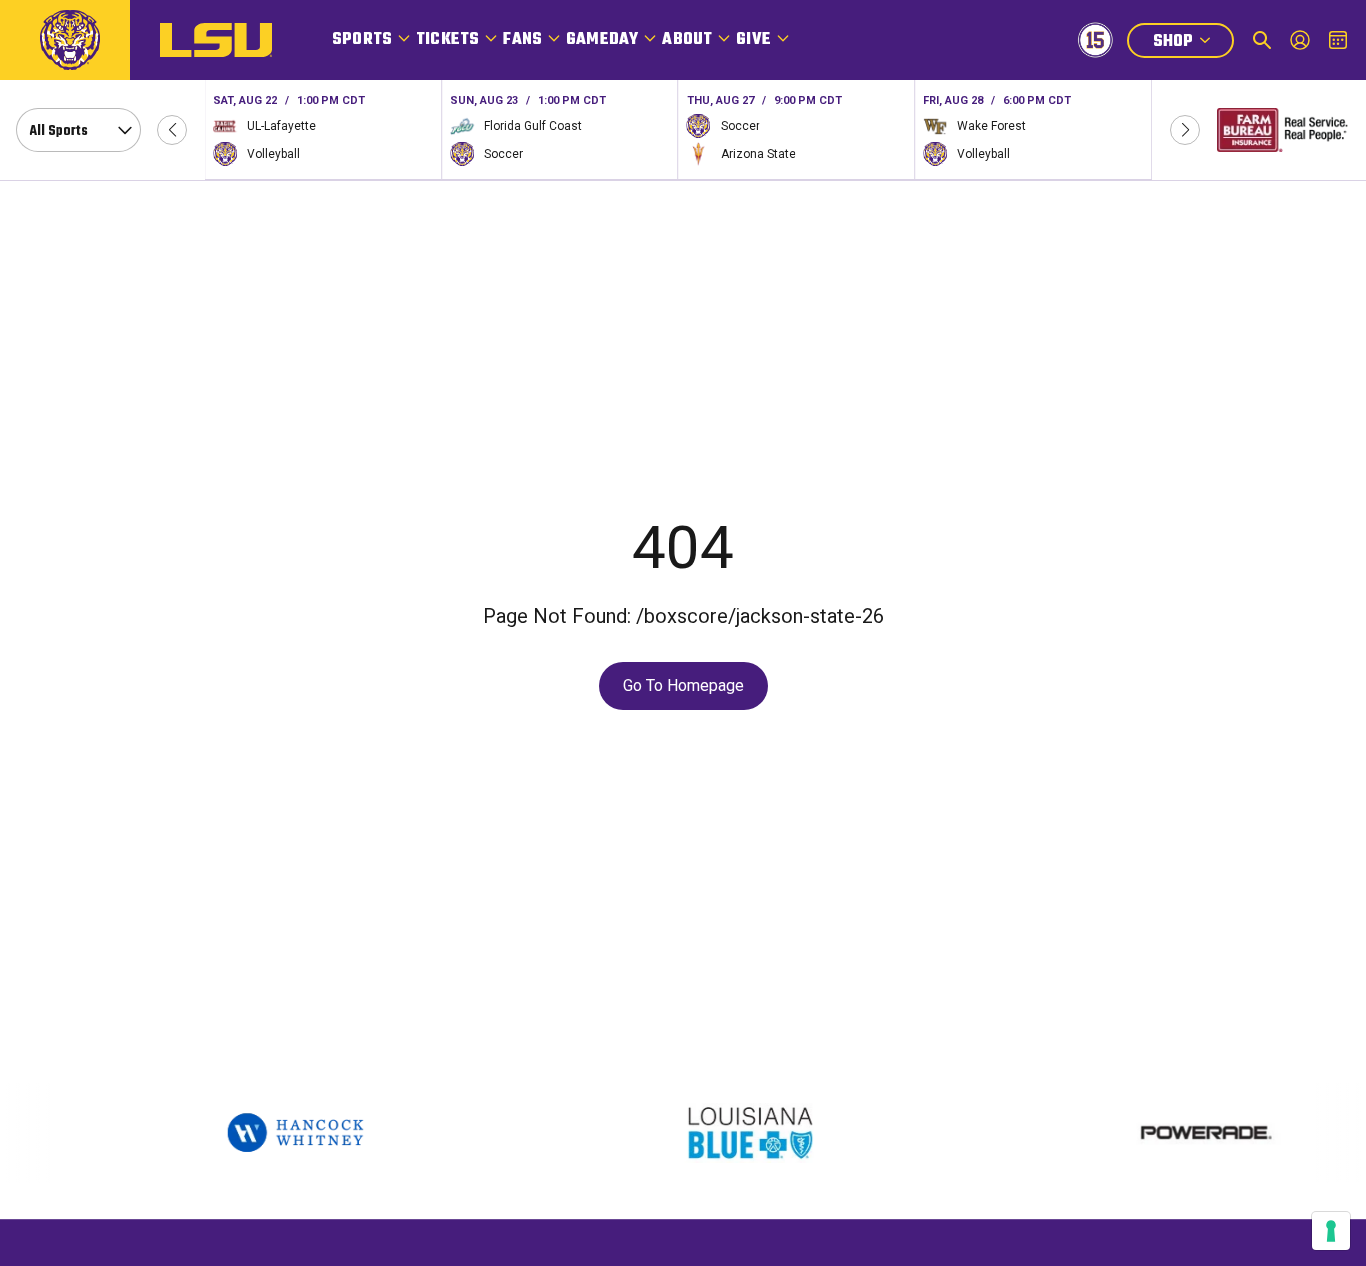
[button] (172, 130)
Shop (1193, 43)
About (687, 40)
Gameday (602, 40)
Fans (522, 40)
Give (753, 40)
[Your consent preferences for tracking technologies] (1331, 1231)
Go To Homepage (683, 685)
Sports (362, 40)
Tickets (447, 40)
